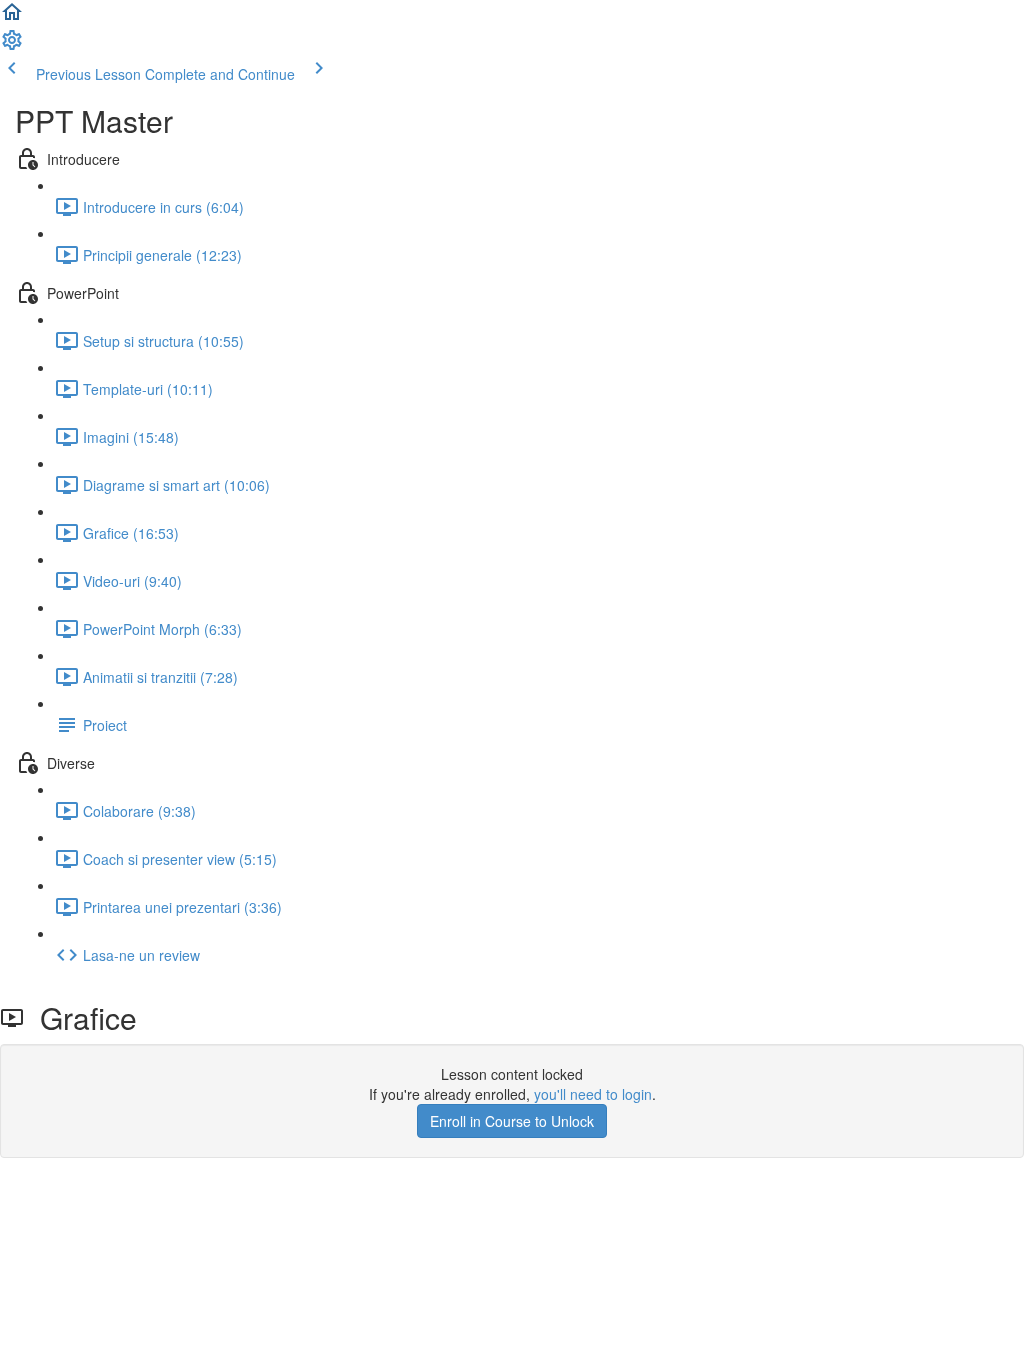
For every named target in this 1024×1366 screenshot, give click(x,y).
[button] (12, 18)
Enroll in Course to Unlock (512, 1121)
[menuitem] (12, 46)
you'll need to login (593, 1094)
